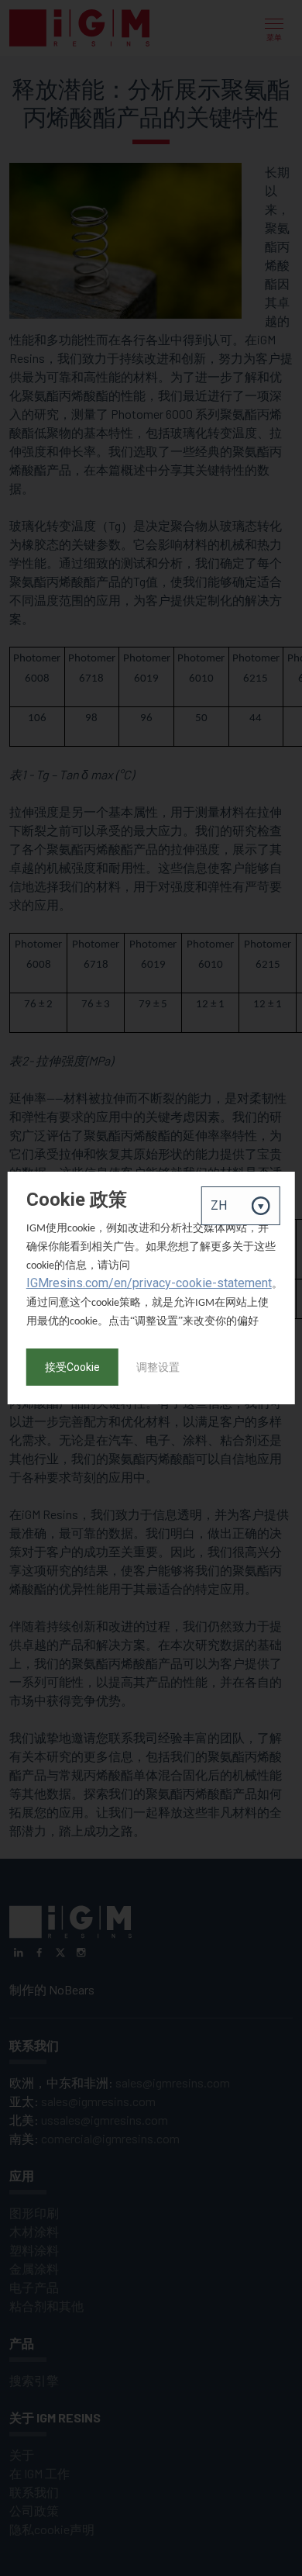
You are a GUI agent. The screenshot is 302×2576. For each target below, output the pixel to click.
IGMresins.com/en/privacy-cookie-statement (149, 1283)
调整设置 (158, 1367)
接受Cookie (72, 1367)
